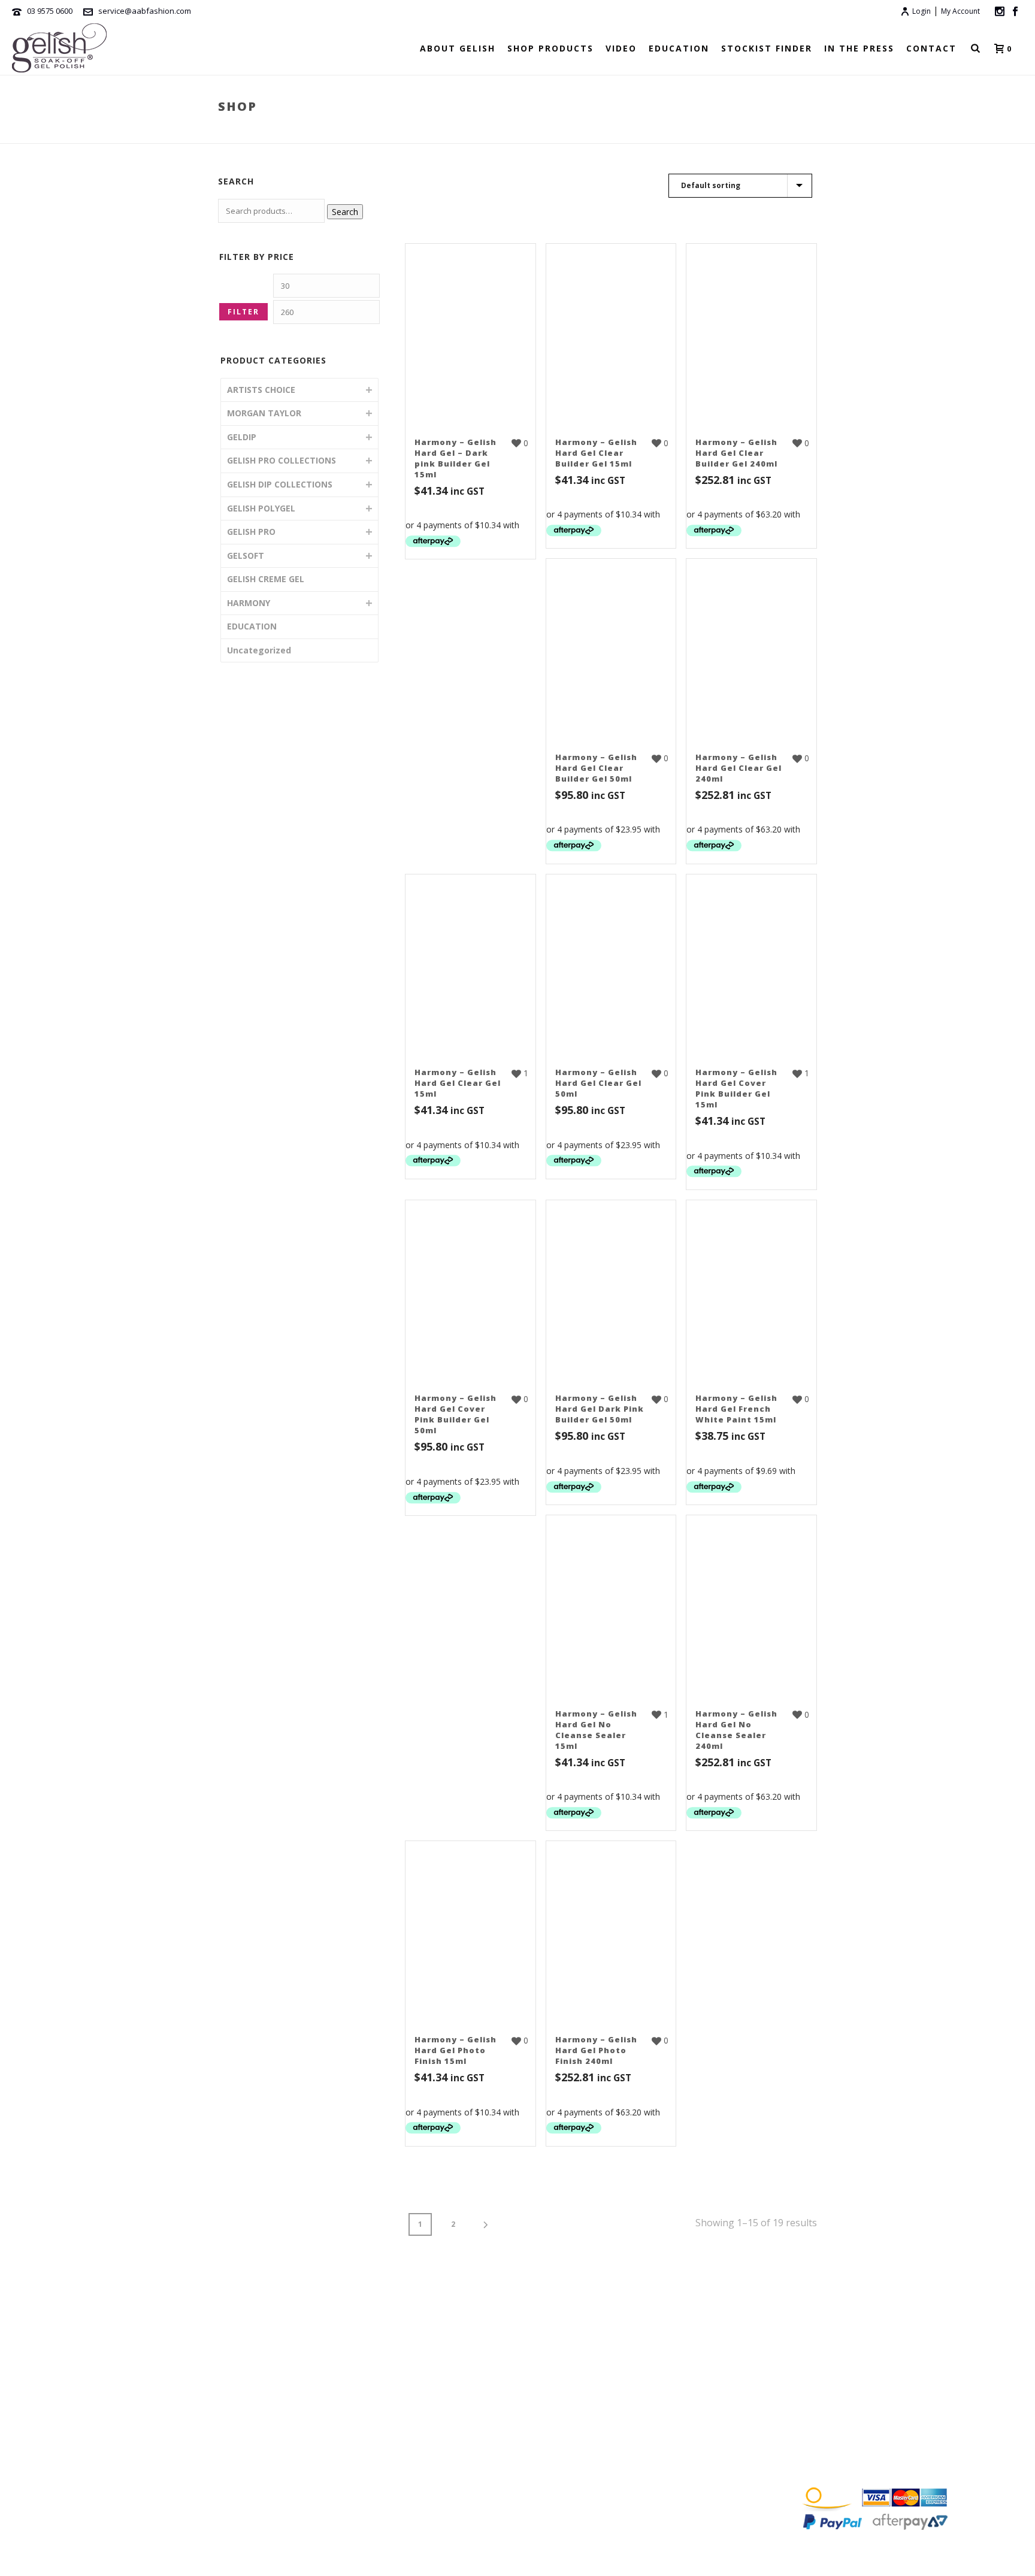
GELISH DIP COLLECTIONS (280, 484)
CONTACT (931, 48)
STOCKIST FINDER (767, 48)
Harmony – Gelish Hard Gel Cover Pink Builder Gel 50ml (456, 1414)
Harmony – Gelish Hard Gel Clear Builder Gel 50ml (596, 768)
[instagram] (831, 2366)
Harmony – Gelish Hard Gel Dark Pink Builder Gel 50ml (600, 1409)
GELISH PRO (251, 532)
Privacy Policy (840, 2452)
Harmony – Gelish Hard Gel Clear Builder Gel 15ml (596, 453)
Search (345, 212)
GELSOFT (246, 556)
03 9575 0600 (50, 11)
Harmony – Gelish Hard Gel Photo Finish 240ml (596, 2050)
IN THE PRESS (859, 48)
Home (708, 132)
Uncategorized (259, 650)
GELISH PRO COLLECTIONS (282, 460)
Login (921, 11)
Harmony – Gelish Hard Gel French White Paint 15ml (736, 1409)
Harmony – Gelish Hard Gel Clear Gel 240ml (739, 768)
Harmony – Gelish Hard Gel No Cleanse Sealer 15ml (596, 1730)
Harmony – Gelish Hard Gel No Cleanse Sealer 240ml (736, 1730)
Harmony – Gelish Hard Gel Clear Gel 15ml (458, 1083)
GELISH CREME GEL (266, 579)
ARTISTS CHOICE (261, 390)
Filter (243, 312)
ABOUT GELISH (458, 48)
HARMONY (746, 132)
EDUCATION (679, 48)
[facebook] (808, 2366)
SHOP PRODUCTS (550, 48)
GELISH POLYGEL (261, 508)
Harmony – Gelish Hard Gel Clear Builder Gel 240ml (736, 453)
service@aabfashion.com (145, 11)
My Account (960, 11)
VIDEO (621, 48)
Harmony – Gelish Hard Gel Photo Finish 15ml (456, 2050)
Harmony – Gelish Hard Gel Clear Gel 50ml (598, 1083)
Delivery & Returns (850, 2430)
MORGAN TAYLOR (264, 413)
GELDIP (242, 437)
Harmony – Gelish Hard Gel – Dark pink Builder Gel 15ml (456, 458)
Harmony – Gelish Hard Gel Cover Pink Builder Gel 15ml (736, 1088)
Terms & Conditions (852, 2407)
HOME (68, 2368)
